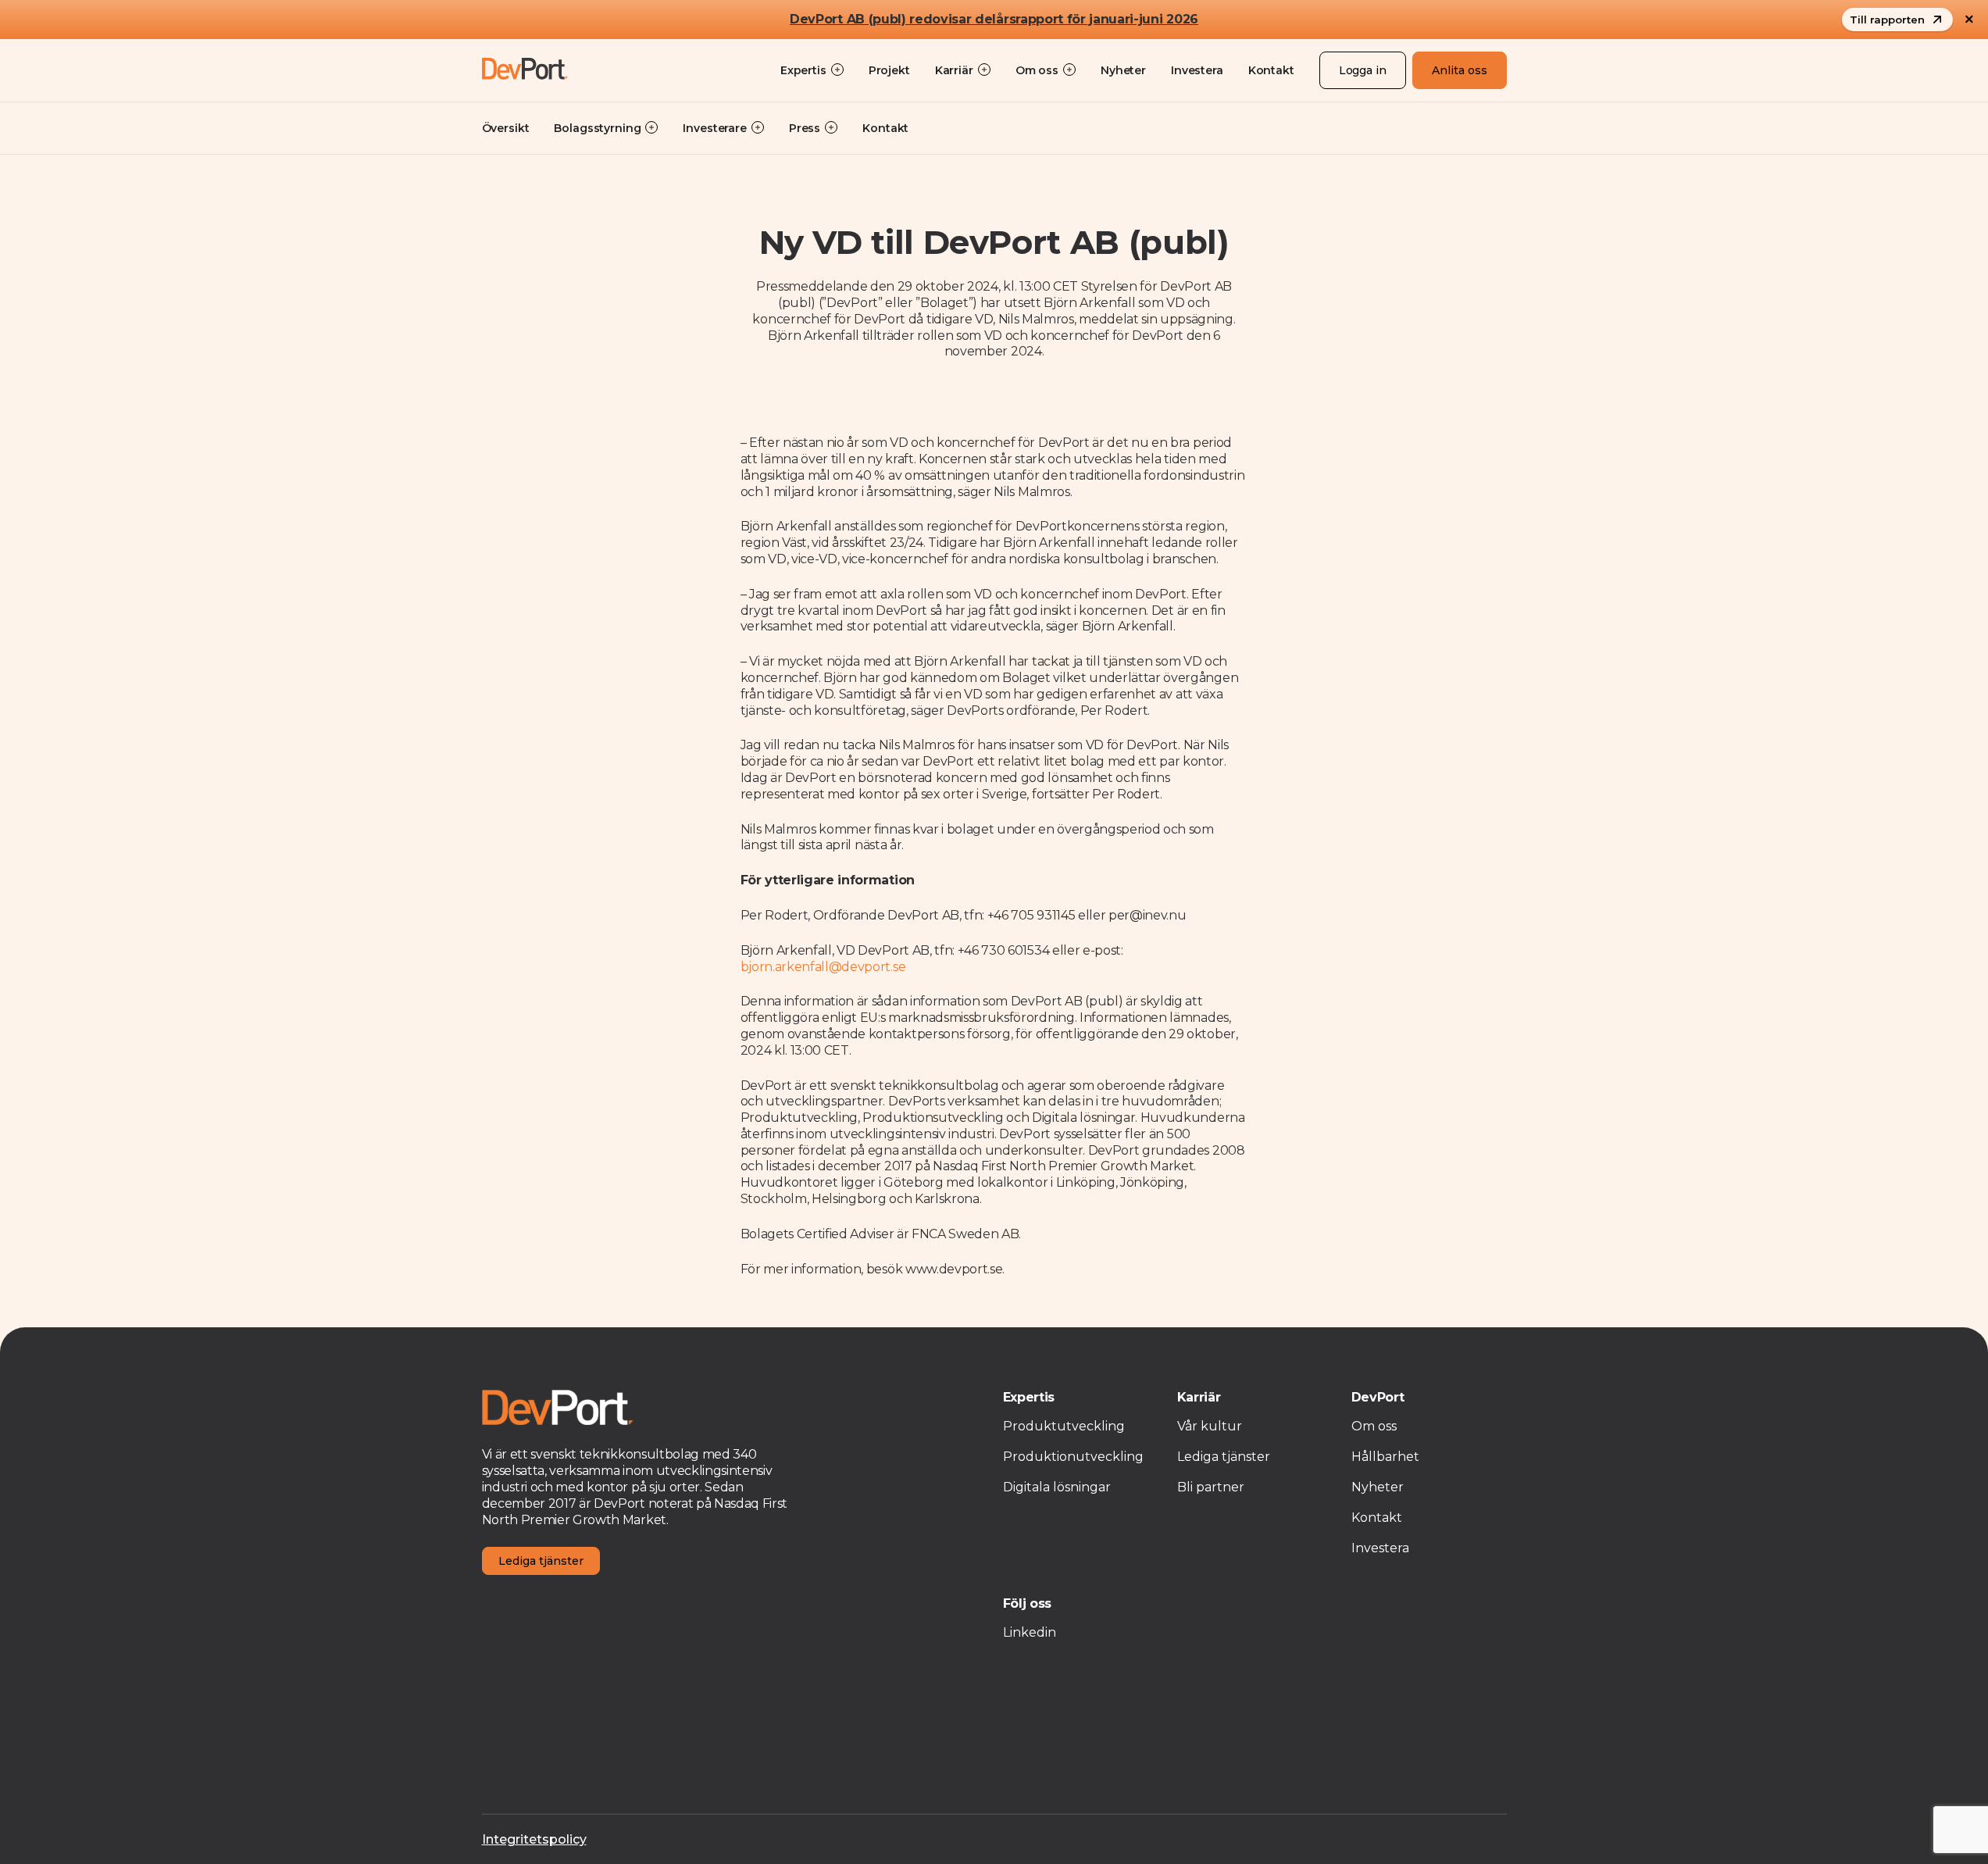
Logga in (1363, 70)
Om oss (1374, 1426)
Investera (1197, 70)
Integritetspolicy (534, 1839)
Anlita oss (1460, 70)
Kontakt (1271, 70)
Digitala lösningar (1057, 1487)
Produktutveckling (1064, 1426)
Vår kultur (1210, 1426)
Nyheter (1123, 70)
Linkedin (1030, 1632)
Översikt (506, 128)
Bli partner (1211, 1487)
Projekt (889, 70)
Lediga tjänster (541, 1561)
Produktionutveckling (1073, 1457)
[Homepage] (525, 70)
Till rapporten (1887, 20)
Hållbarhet (1385, 1457)
